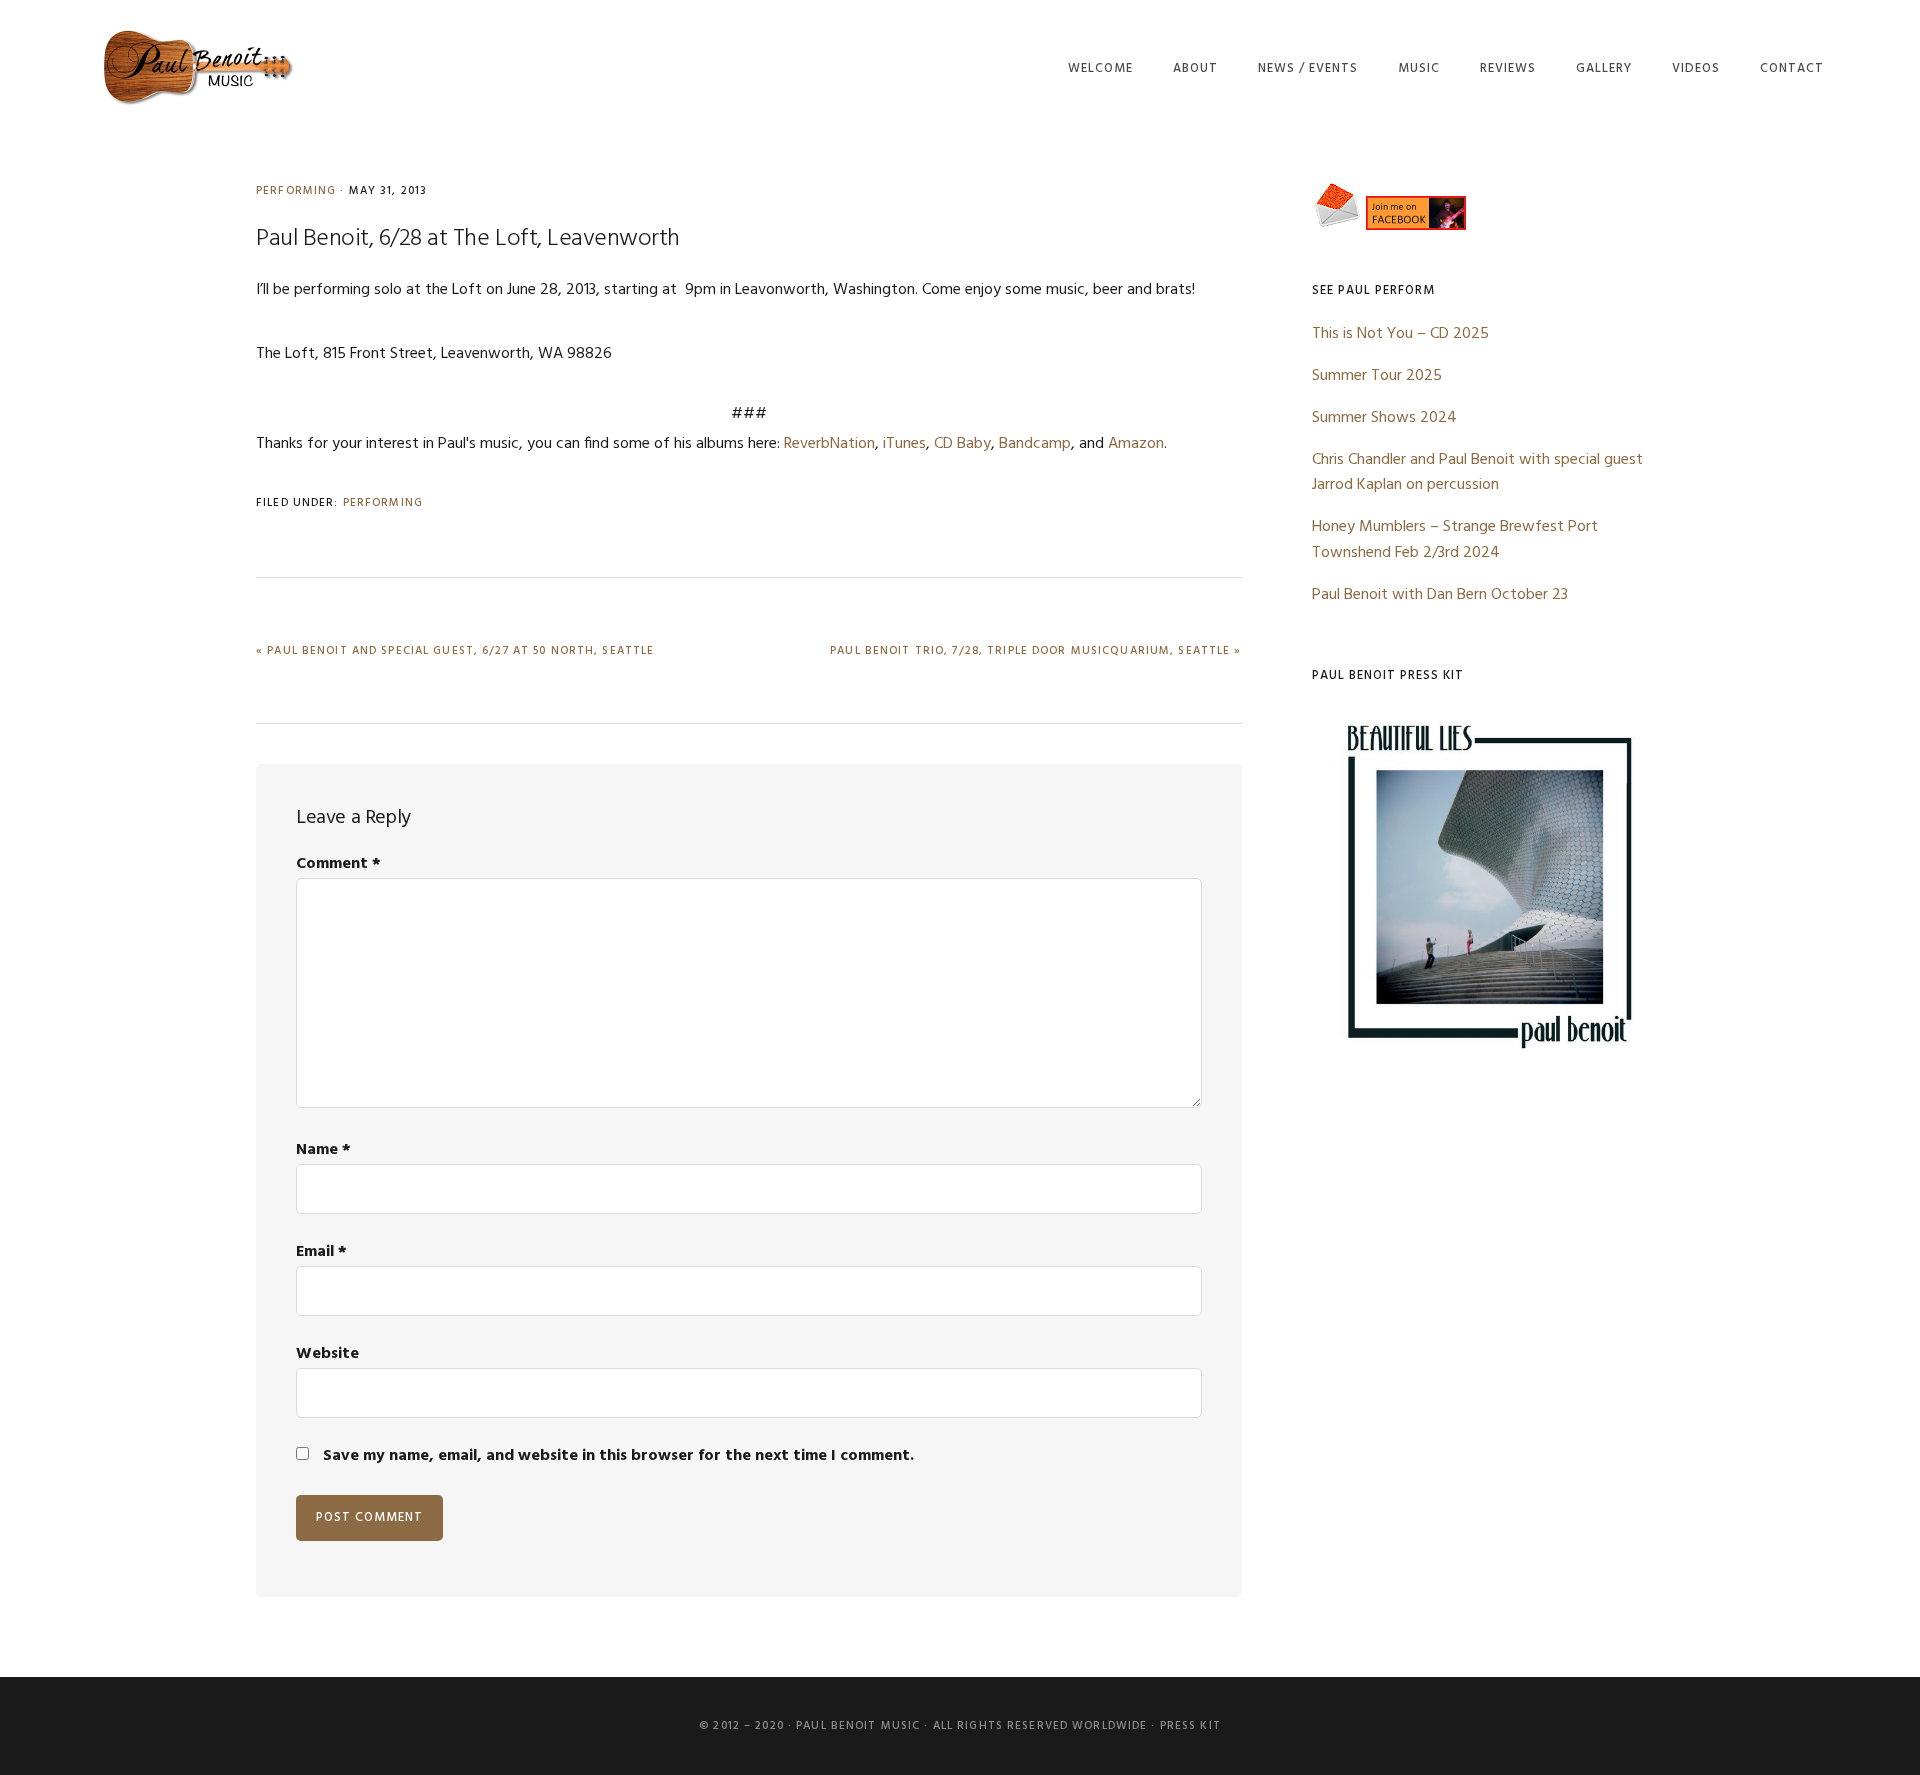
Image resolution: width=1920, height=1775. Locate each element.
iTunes (904, 444)
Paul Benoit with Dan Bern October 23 (1440, 595)
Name (323, 1150)
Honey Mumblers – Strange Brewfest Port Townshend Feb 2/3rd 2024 (1455, 540)
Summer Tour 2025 (1377, 376)
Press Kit (1190, 1726)
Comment (338, 864)
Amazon (1136, 444)
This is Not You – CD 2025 (1400, 334)
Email (321, 1252)
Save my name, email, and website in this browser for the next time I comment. (618, 1456)
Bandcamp (1035, 444)
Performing (296, 191)
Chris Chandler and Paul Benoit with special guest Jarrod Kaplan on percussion (1477, 473)
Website (327, 1354)
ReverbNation (829, 444)
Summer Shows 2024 (1384, 418)
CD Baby (962, 444)
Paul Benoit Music (196, 67)
